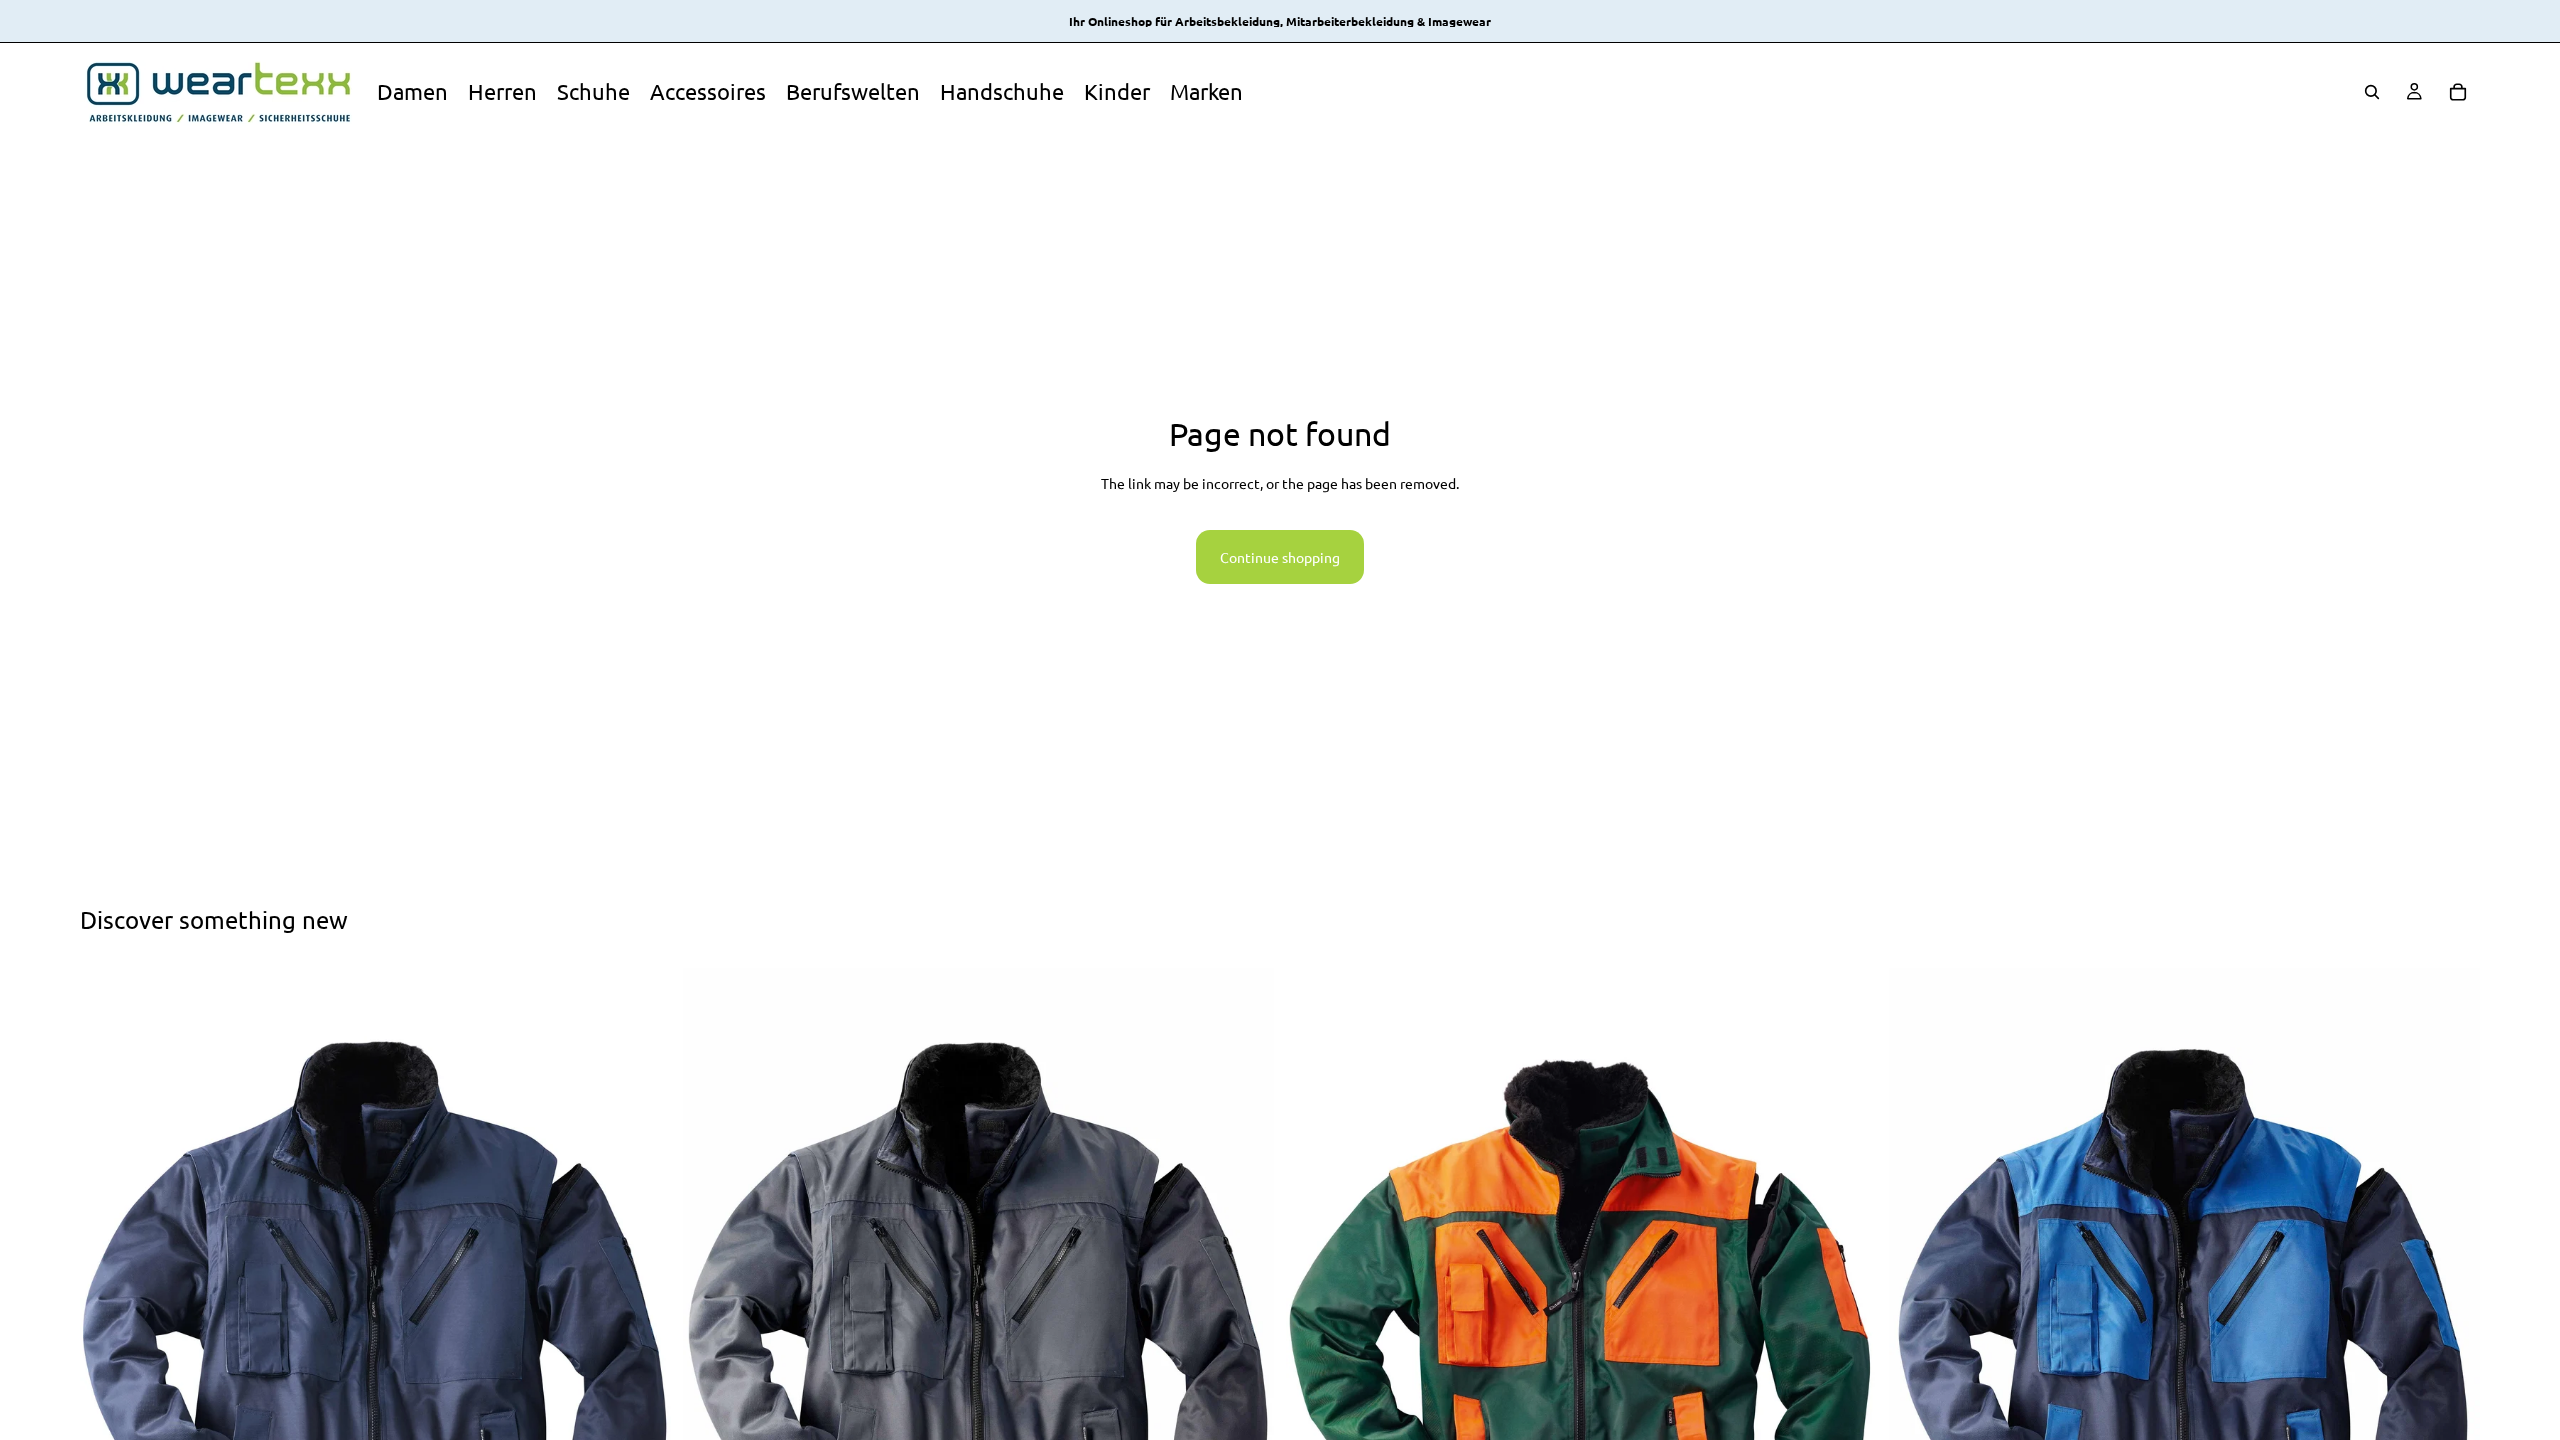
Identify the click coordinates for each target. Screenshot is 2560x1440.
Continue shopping (1280, 557)
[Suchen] (2372, 92)
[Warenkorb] (2458, 92)
